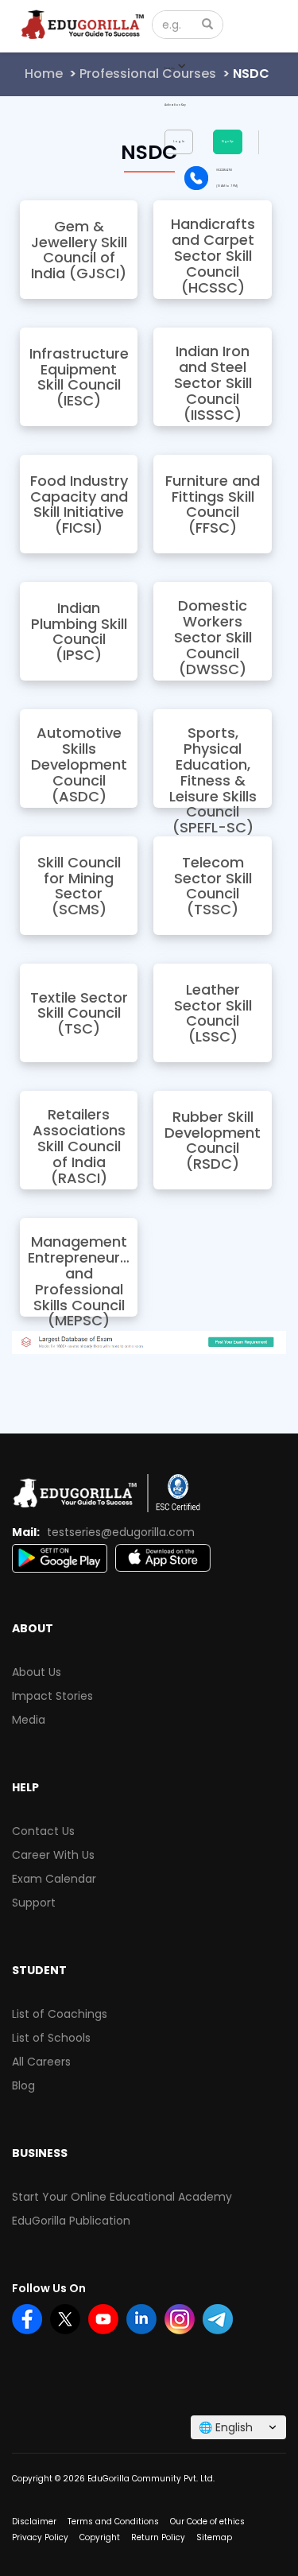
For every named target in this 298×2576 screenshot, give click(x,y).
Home (44, 74)
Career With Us (53, 1855)
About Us (37, 1672)
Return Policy (158, 2537)
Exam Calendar (54, 1879)
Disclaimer (34, 2522)
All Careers (41, 2062)
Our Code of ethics (207, 2522)
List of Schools (51, 2038)
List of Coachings (60, 2014)
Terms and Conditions (113, 2522)
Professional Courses (148, 74)
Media (29, 1720)
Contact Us (43, 1831)
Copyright (100, 2537)
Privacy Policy (40, 2537)
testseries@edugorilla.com (121, 1532)
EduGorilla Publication (71, 2221)
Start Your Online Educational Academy (122, 2197)
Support (34, 1903)
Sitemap (214, 2537)
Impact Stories (52, 1696)
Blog (23, 2085)
